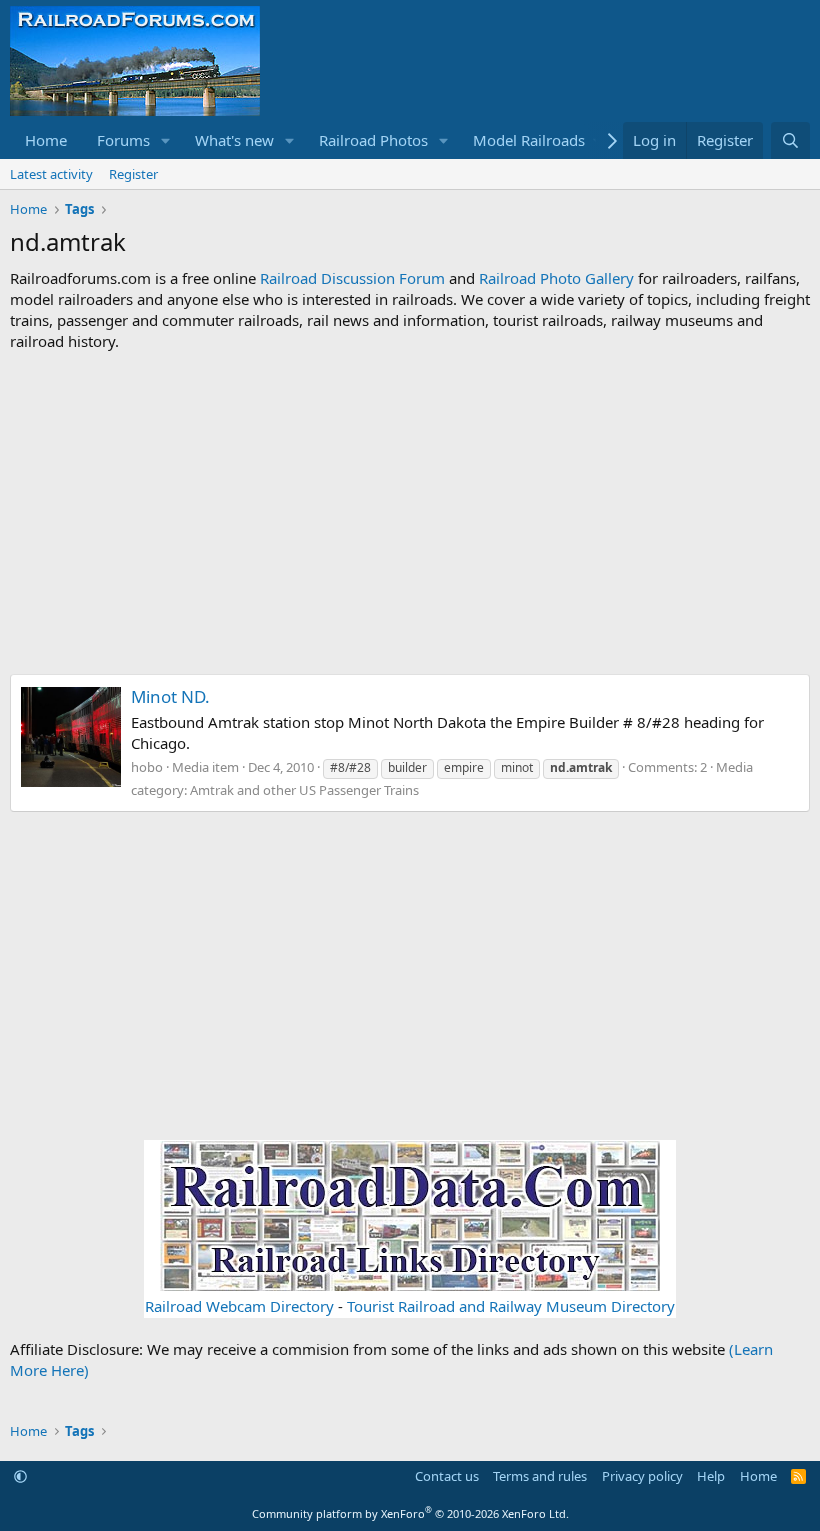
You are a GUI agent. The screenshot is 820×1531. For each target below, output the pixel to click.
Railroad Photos (373, 140)
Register (133, 174)
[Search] (790, 140)
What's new (234, 140)
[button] (166, 140)
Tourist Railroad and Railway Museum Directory (511, 1306)
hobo (147, 767)
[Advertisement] (410, 513)
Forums (123, 140)
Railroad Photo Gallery (556, 278)
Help (711, 1476)
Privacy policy (642, 1476)
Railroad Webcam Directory (239, 1306)
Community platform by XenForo (410, 1513)
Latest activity (51, 174)
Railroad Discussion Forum (352, 278)
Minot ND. (170, 696)
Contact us (447, 1476)
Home (46, 140)
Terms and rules (540, 1476)
